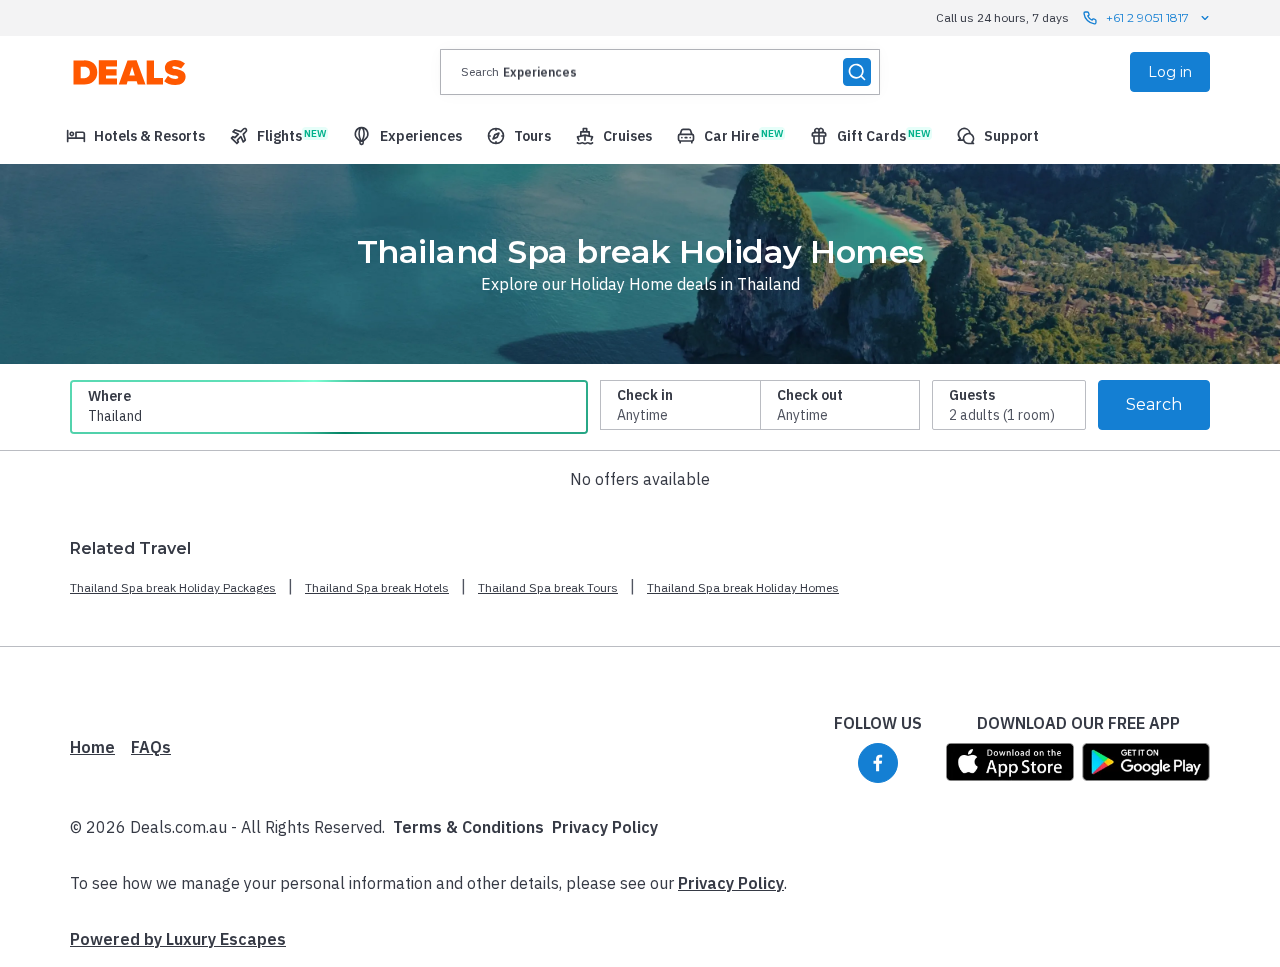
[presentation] (660, 72)
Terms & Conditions (468, 827)
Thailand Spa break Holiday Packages (173, 587)
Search (1154, 404)
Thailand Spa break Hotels (377, 587)
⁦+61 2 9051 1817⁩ (1147, 17)
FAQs (151, 747)
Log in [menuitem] (1170, 72)
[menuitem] (135, 136)
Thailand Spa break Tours (548, 587)
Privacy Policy (605, 827)
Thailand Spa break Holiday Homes (743, 587)
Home (92, 747)
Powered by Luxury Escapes (178, 939)
